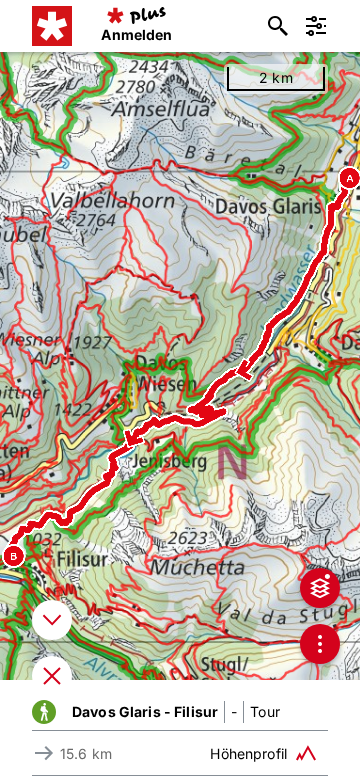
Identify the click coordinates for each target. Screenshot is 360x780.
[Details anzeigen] (52, 620)
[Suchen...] (278, 26)
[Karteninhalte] (320, 588)
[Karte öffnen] (52, 676)
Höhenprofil (248, 753)
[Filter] (316, 26)
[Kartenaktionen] (320, 644)
